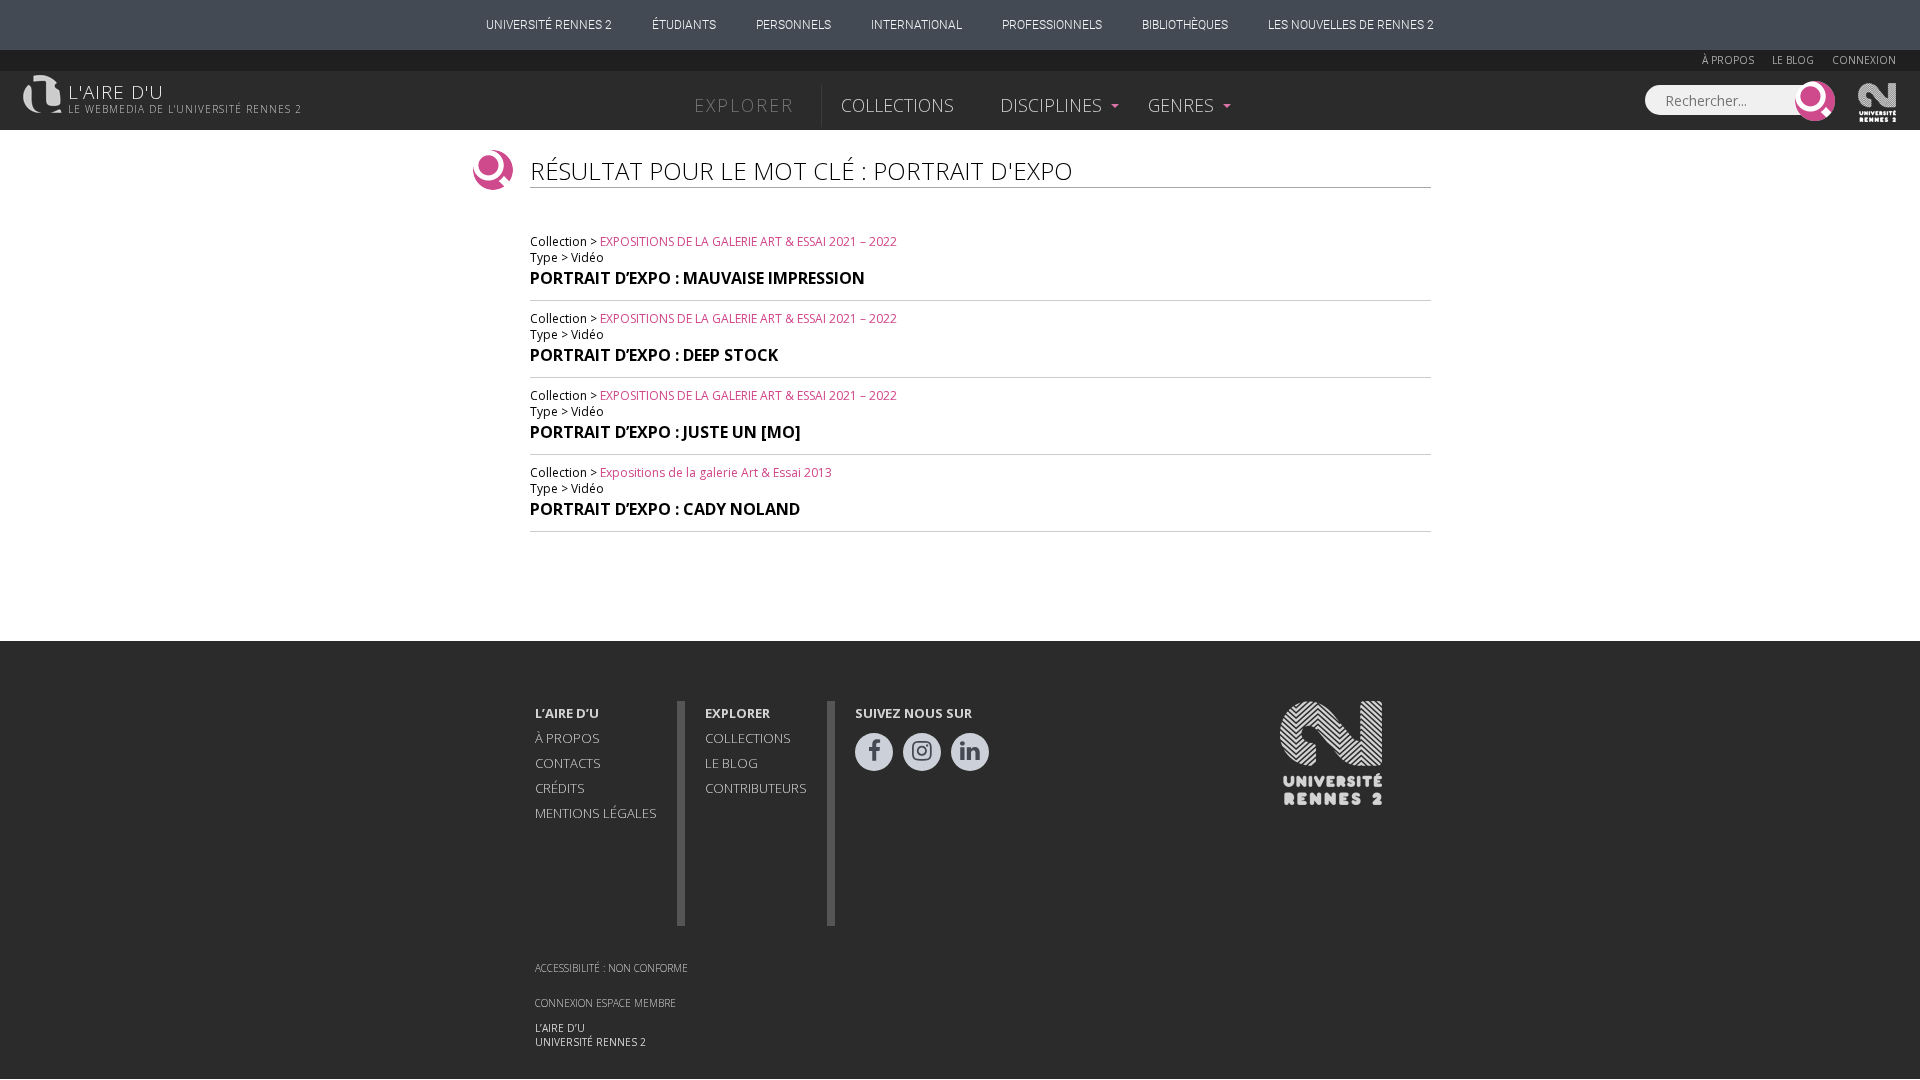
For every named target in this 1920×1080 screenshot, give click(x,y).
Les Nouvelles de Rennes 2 (1351, 25)
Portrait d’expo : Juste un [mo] (665, 432)
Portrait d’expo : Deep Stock (654, 355)
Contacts (568, 763)
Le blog (1793, 60)
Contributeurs (756, 788)
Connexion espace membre (605, 1003)
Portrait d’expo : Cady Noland (665, 509)
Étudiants (684, 25)
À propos (1728, 60)
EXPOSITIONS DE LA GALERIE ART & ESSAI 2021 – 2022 (748, 241)
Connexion (1864, 60)
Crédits (560, 788)
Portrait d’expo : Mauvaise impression (697, 278)
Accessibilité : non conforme (611, 968)
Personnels (793, 25)
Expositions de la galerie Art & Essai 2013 (716, 472)
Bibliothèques (1185, 25)
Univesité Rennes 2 (1878, 103)
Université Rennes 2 (549, 25)
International (916, 25)
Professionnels (1052, 25)
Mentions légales (596, 813)
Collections (897, 105)
